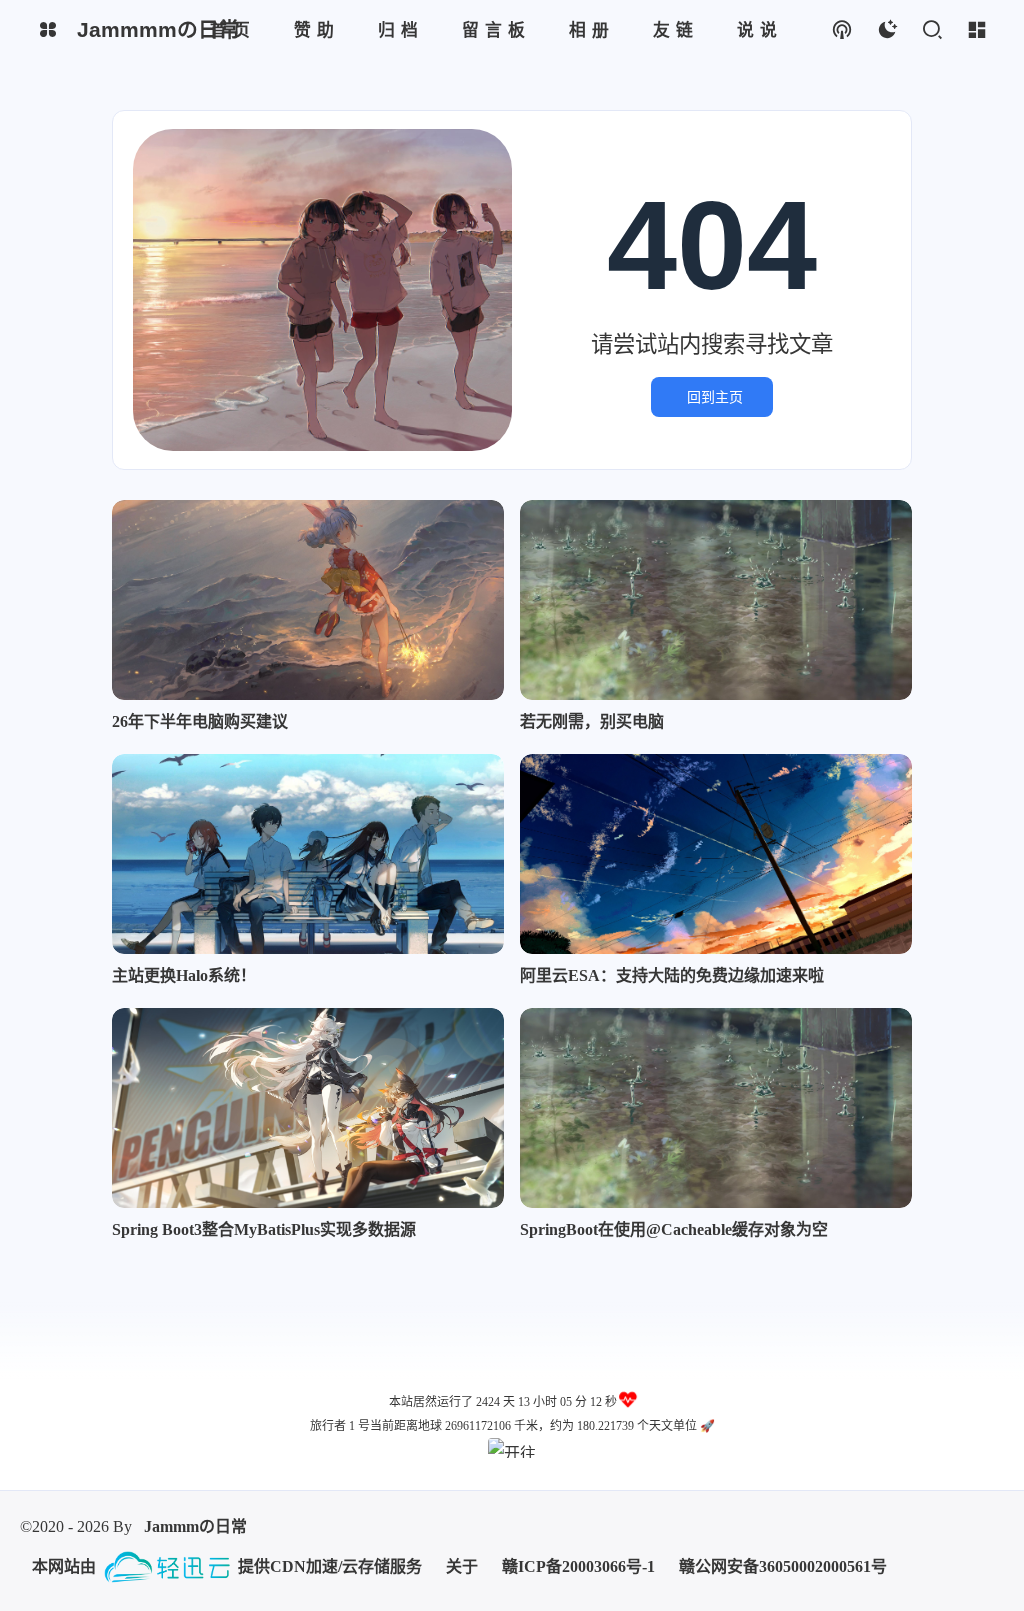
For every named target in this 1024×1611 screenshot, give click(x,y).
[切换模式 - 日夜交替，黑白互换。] (886, 30)
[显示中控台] (976, 30)
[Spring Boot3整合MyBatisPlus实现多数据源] (308, 1108)
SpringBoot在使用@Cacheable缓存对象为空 (674, 1229)
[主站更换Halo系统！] (308, 854)
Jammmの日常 (195, 1526)
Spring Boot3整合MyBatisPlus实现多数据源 (264, 1229)
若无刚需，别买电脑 (592, 721)
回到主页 (715, 397)
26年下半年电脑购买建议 (200, 721)
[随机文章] (841, 30)
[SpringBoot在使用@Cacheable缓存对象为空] (716, 1108)
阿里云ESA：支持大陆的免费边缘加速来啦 (672, 975)
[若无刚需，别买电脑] (716, 600)
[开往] (512, 1448)
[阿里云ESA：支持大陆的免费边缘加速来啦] (716, 854)
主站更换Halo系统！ (184, 975)
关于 (462, 1566)
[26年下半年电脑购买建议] (308, 600)
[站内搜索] (931, 30)
